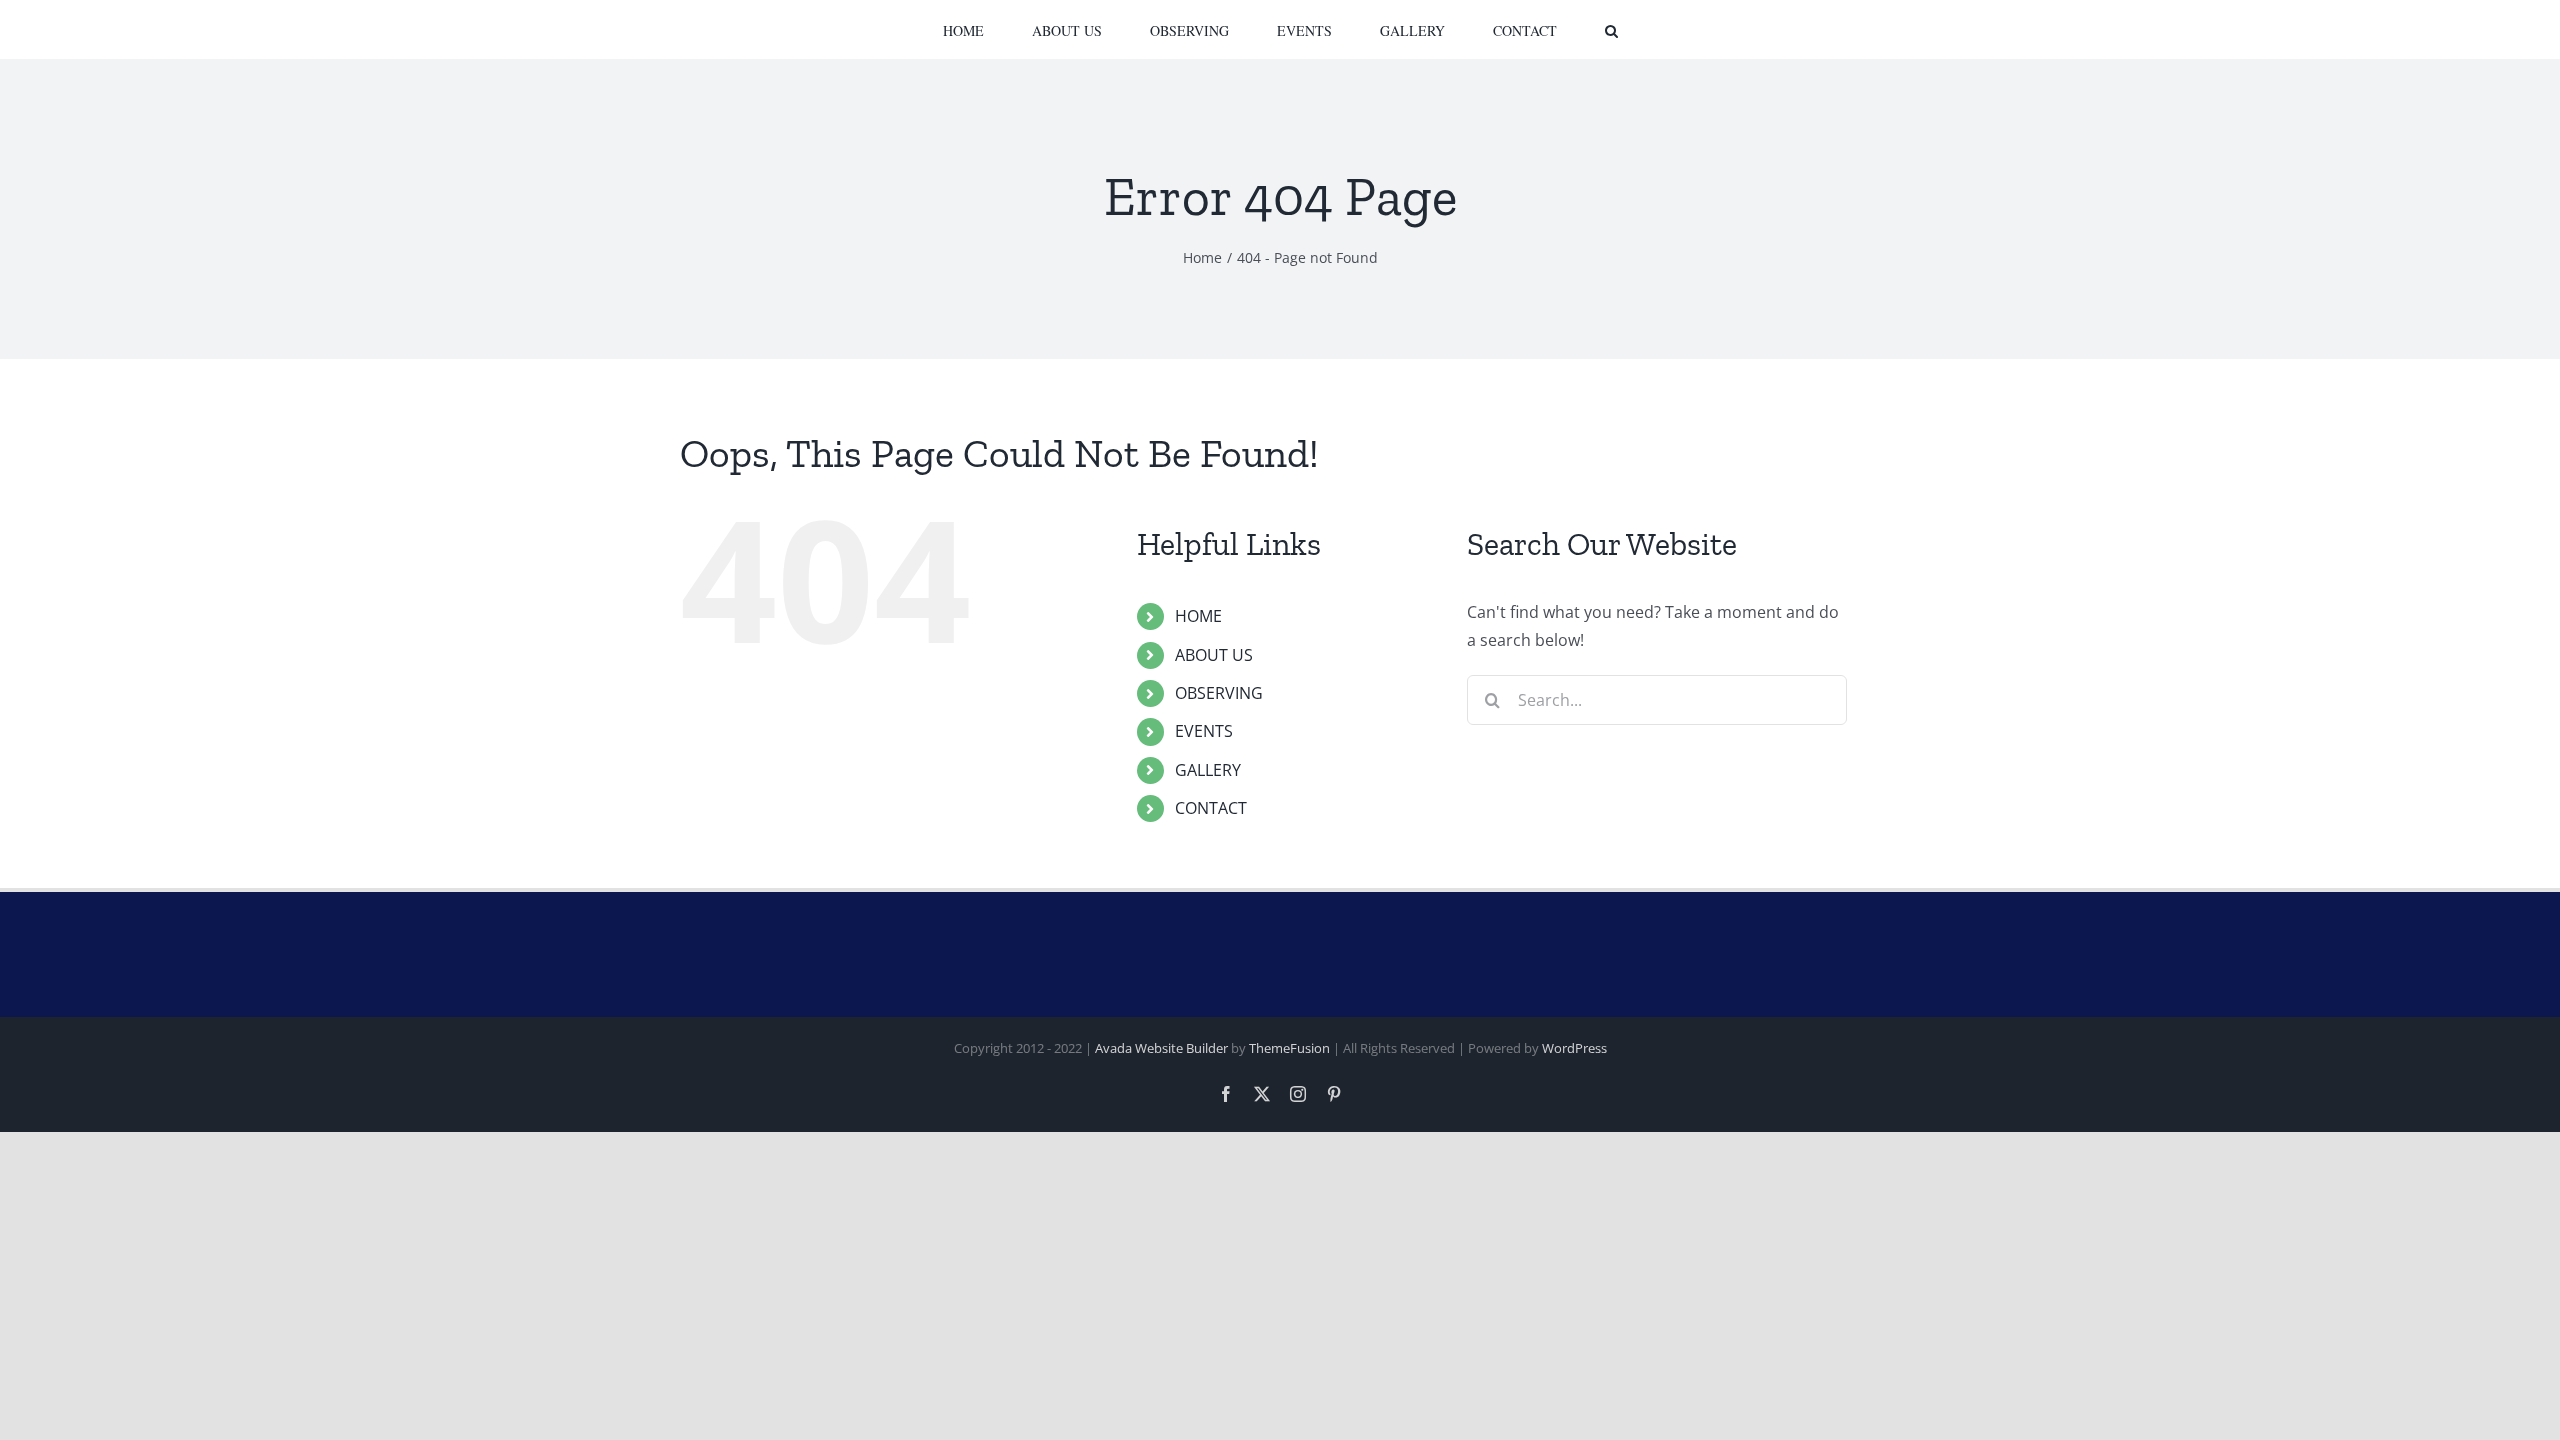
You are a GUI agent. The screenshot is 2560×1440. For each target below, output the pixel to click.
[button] (1529, 29)
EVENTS (1204, 731)
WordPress (1574, 1048)
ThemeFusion (1289, 1048)
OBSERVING (1219, 693)
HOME (1198, 616)
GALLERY (1208, 770)
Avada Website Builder (1161, 1048)
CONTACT (1211, 808)
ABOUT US (1214, 655)
